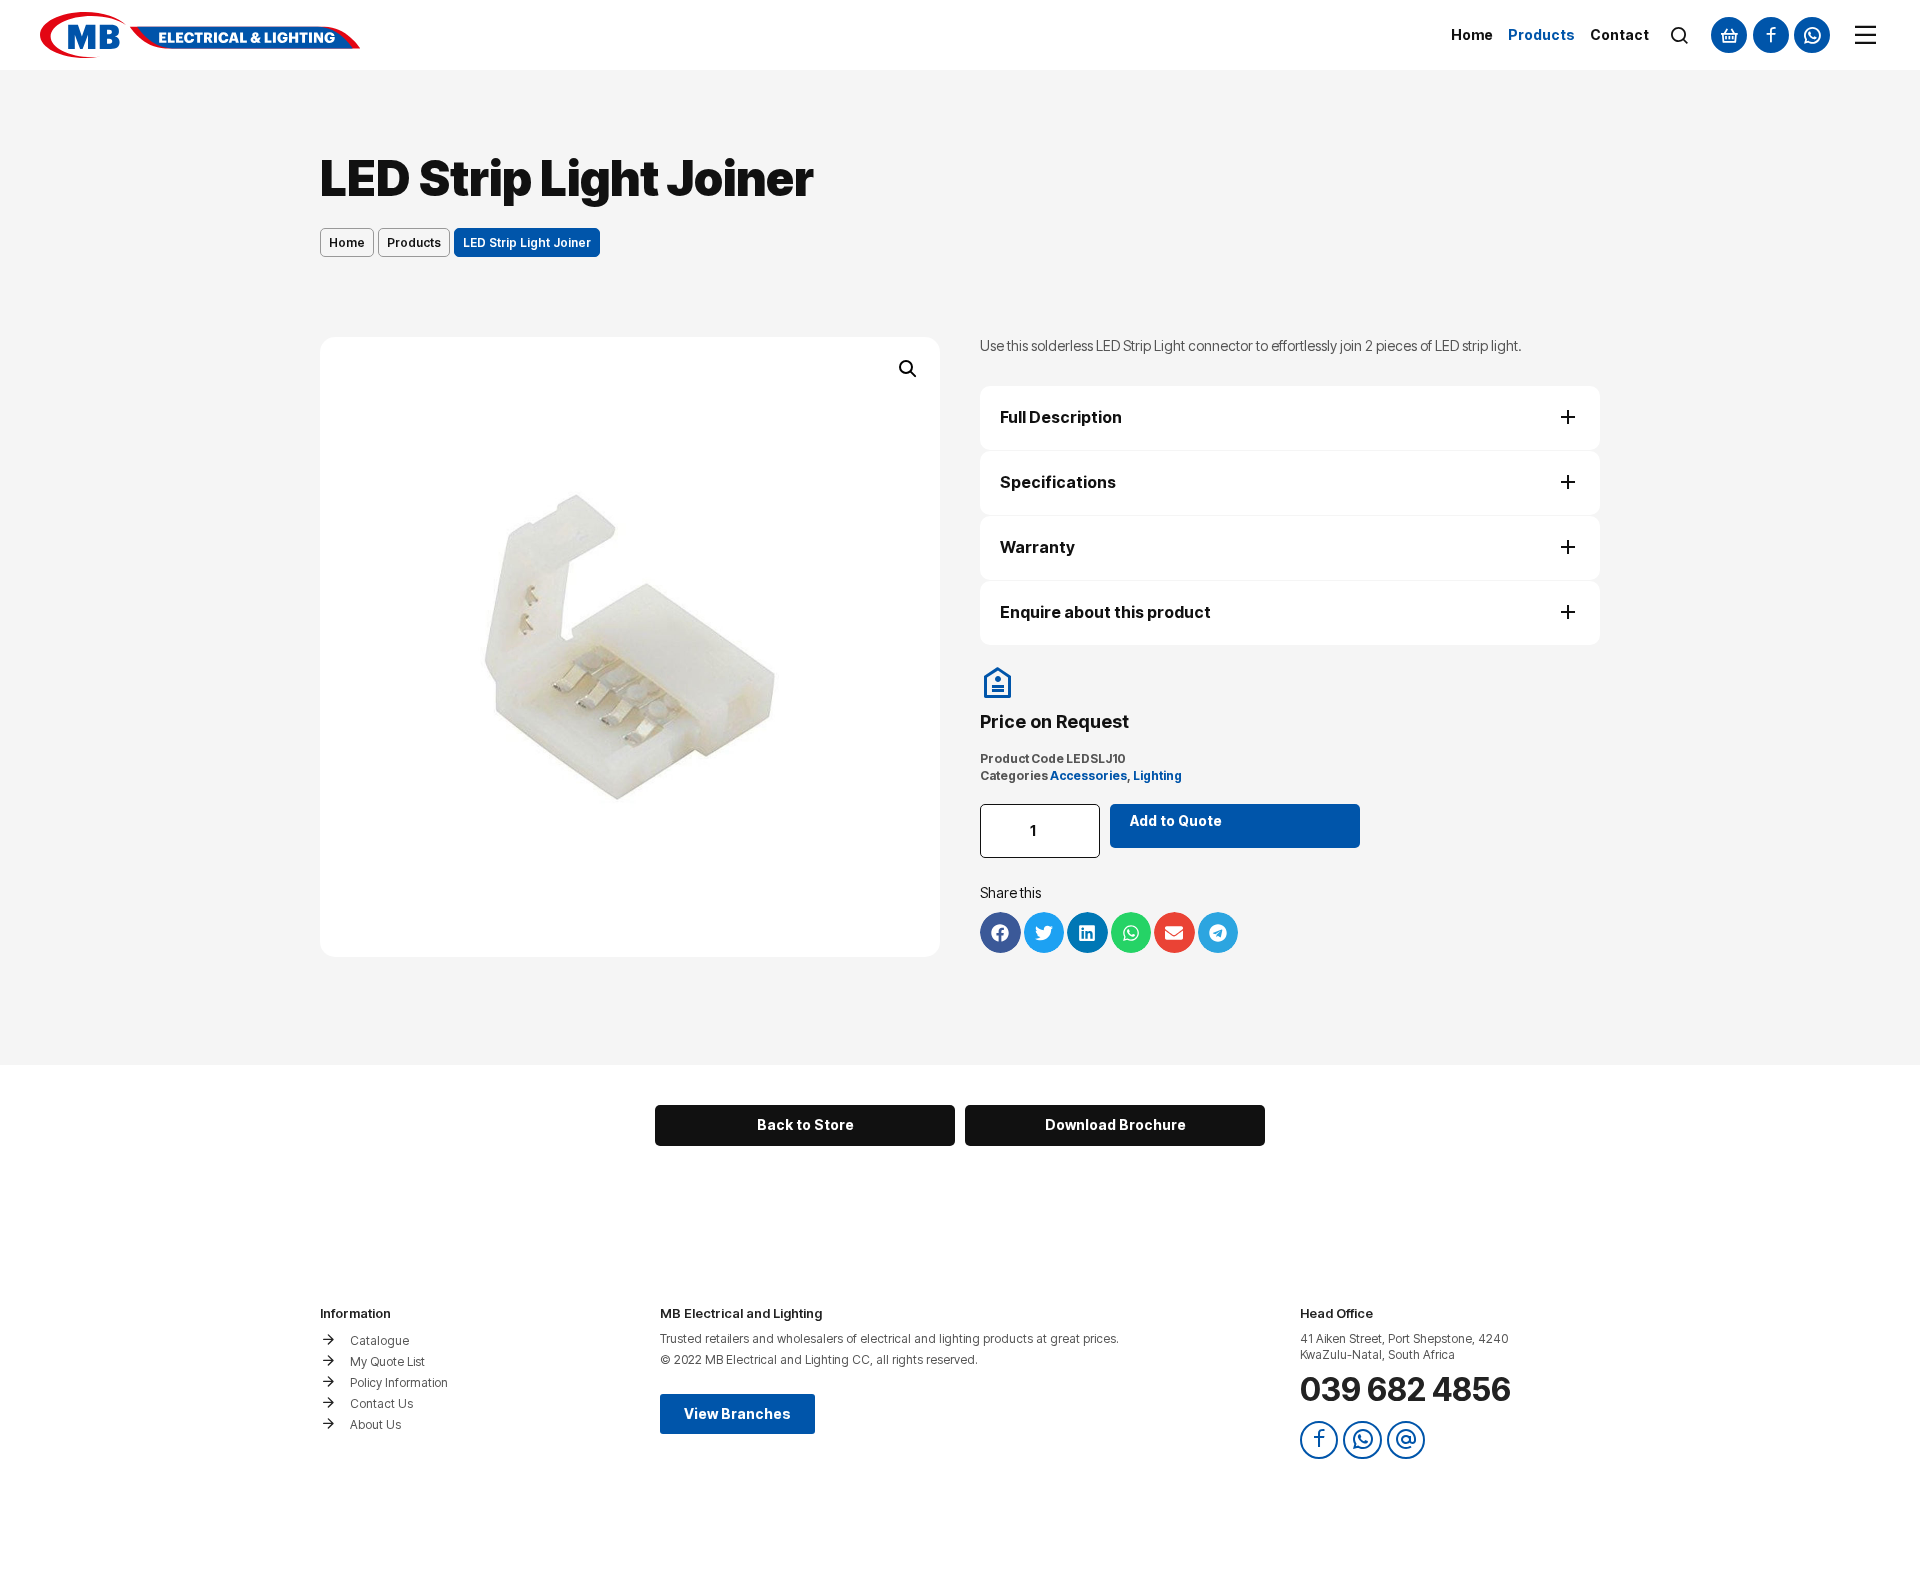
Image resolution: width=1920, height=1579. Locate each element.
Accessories (1088, 775)
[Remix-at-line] (1406, 1440)
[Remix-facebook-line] (1771, 35)
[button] (908, 369)
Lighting (1157, 775)
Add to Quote (1176, 820)
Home (347, 242)
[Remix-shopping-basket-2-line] (1729, 35)
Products (414, 242)
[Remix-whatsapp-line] (1812, 35)
